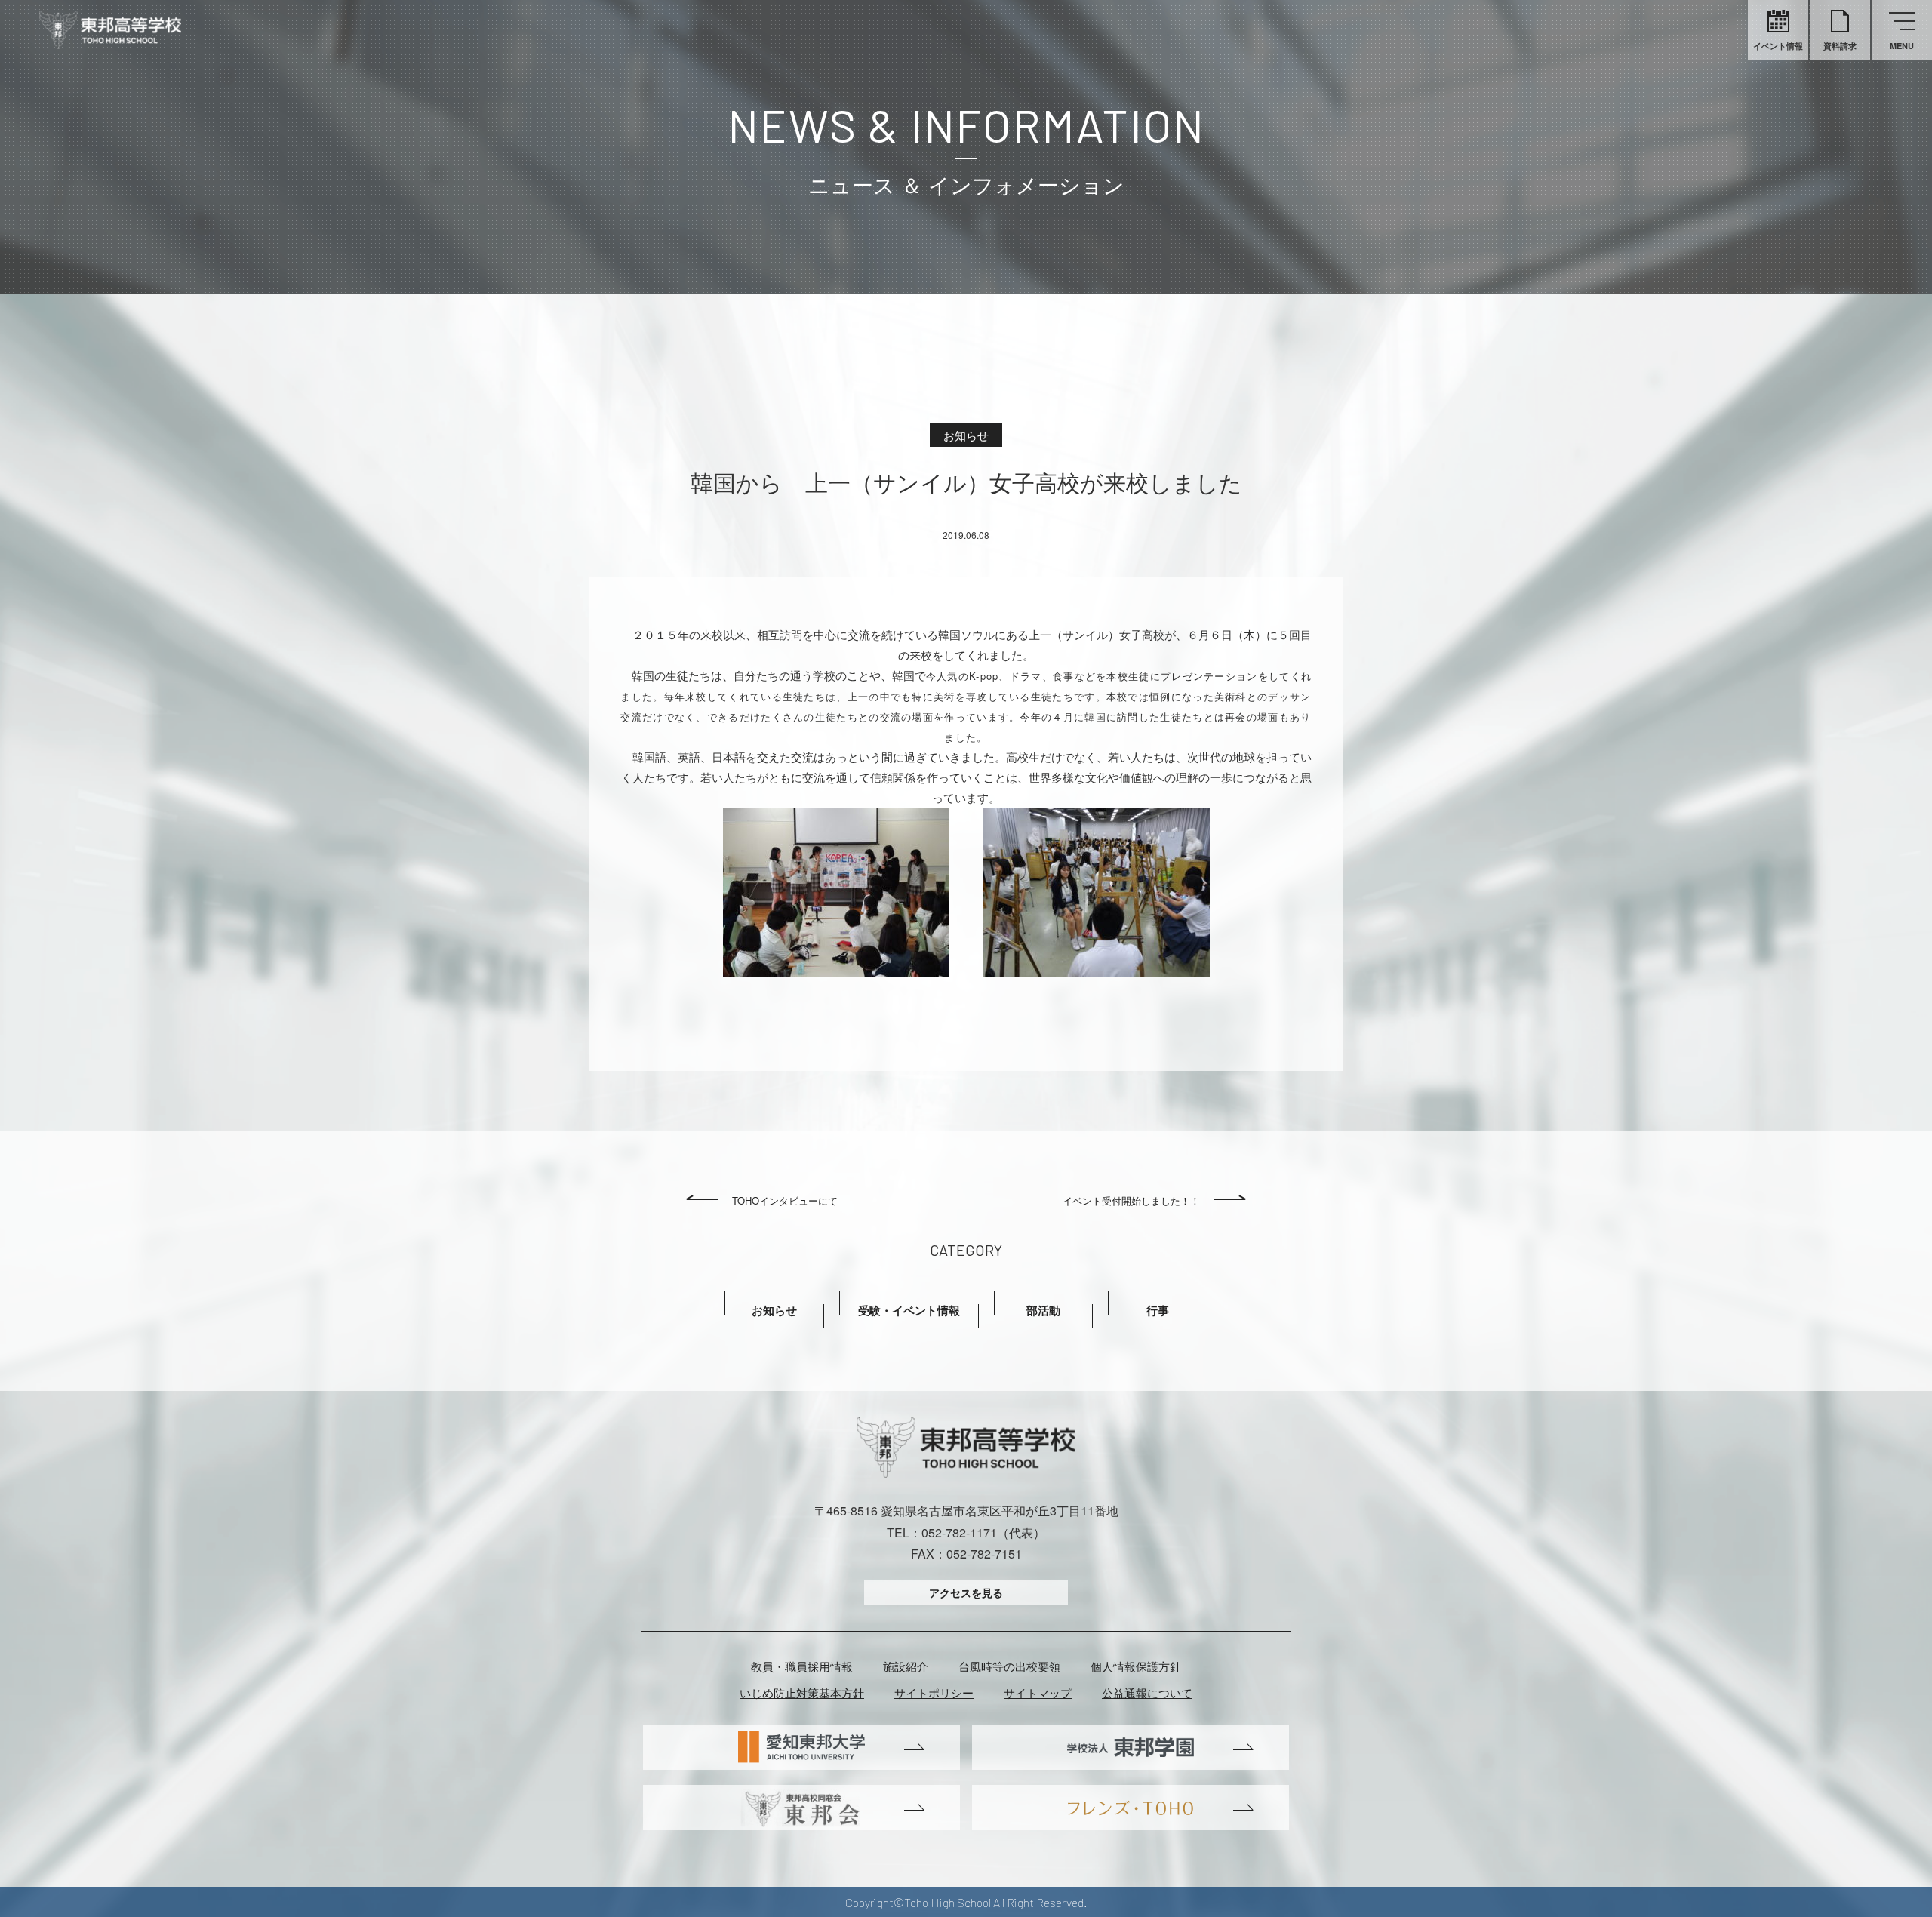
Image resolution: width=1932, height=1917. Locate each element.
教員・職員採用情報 (802, 1666)
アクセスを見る (966, 1592)
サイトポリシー (934, 1692)
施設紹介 (906, 1666)
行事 (1158, 1310)
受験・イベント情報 (909, 1310)
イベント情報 (1778, 46)
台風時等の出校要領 (1009, 1666)
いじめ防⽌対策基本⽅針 (802, 1692)
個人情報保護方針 (1136, 1666)
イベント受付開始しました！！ (1131, 1200)
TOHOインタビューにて (785, 1200)
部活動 (1043, 1310)
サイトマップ (1038, 1692)
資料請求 (1840, 46)
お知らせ (774, 1310)
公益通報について (1147, 1692)
